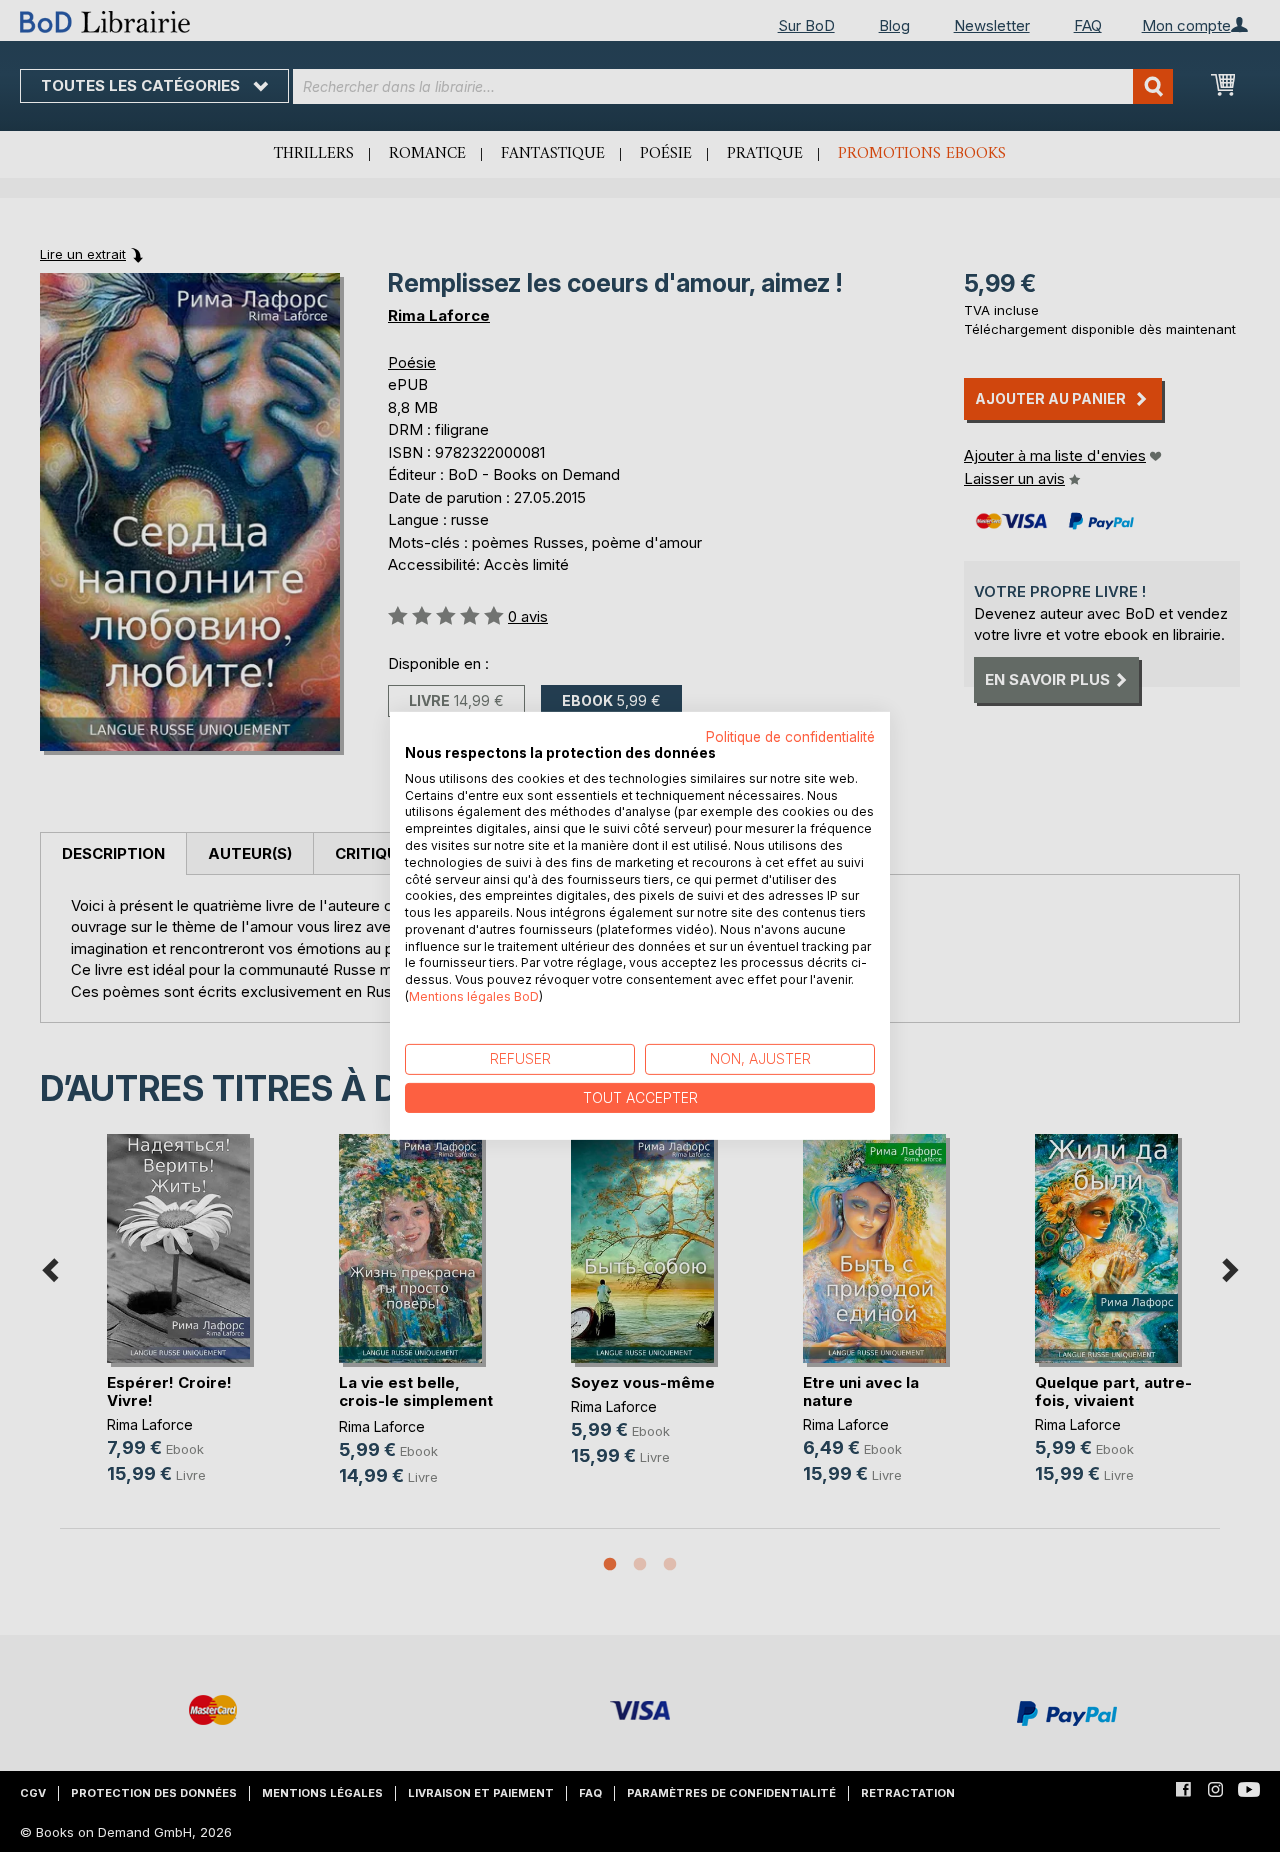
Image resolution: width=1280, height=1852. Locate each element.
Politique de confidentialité (790, 737)
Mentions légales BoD (474, 996)
